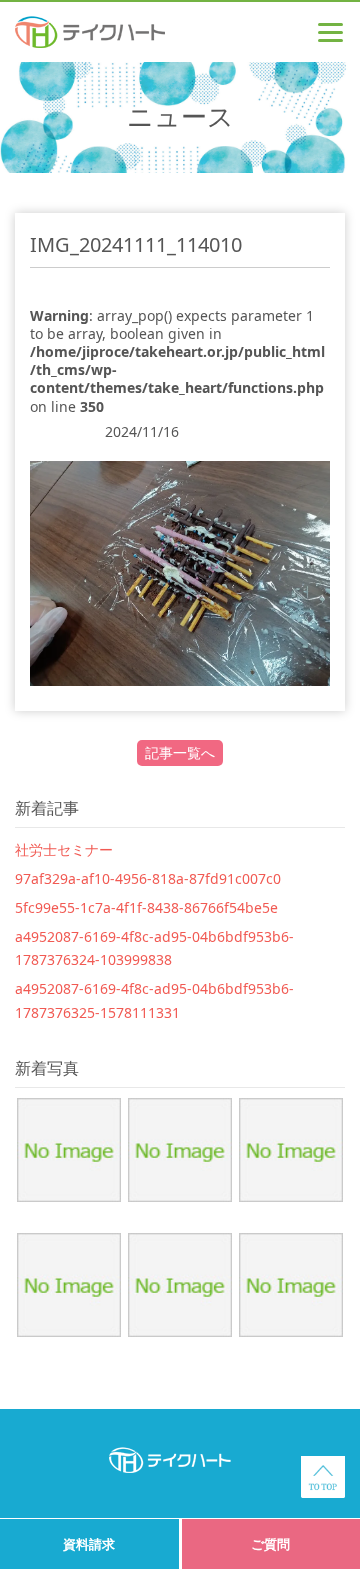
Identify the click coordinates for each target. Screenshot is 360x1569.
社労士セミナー (64, 849)
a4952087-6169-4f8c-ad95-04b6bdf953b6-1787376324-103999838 (154, 948)
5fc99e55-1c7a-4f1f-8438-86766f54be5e (146, 907)
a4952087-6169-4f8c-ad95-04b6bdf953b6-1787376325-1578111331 (154, 1000)
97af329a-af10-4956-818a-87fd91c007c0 (148, 878)
